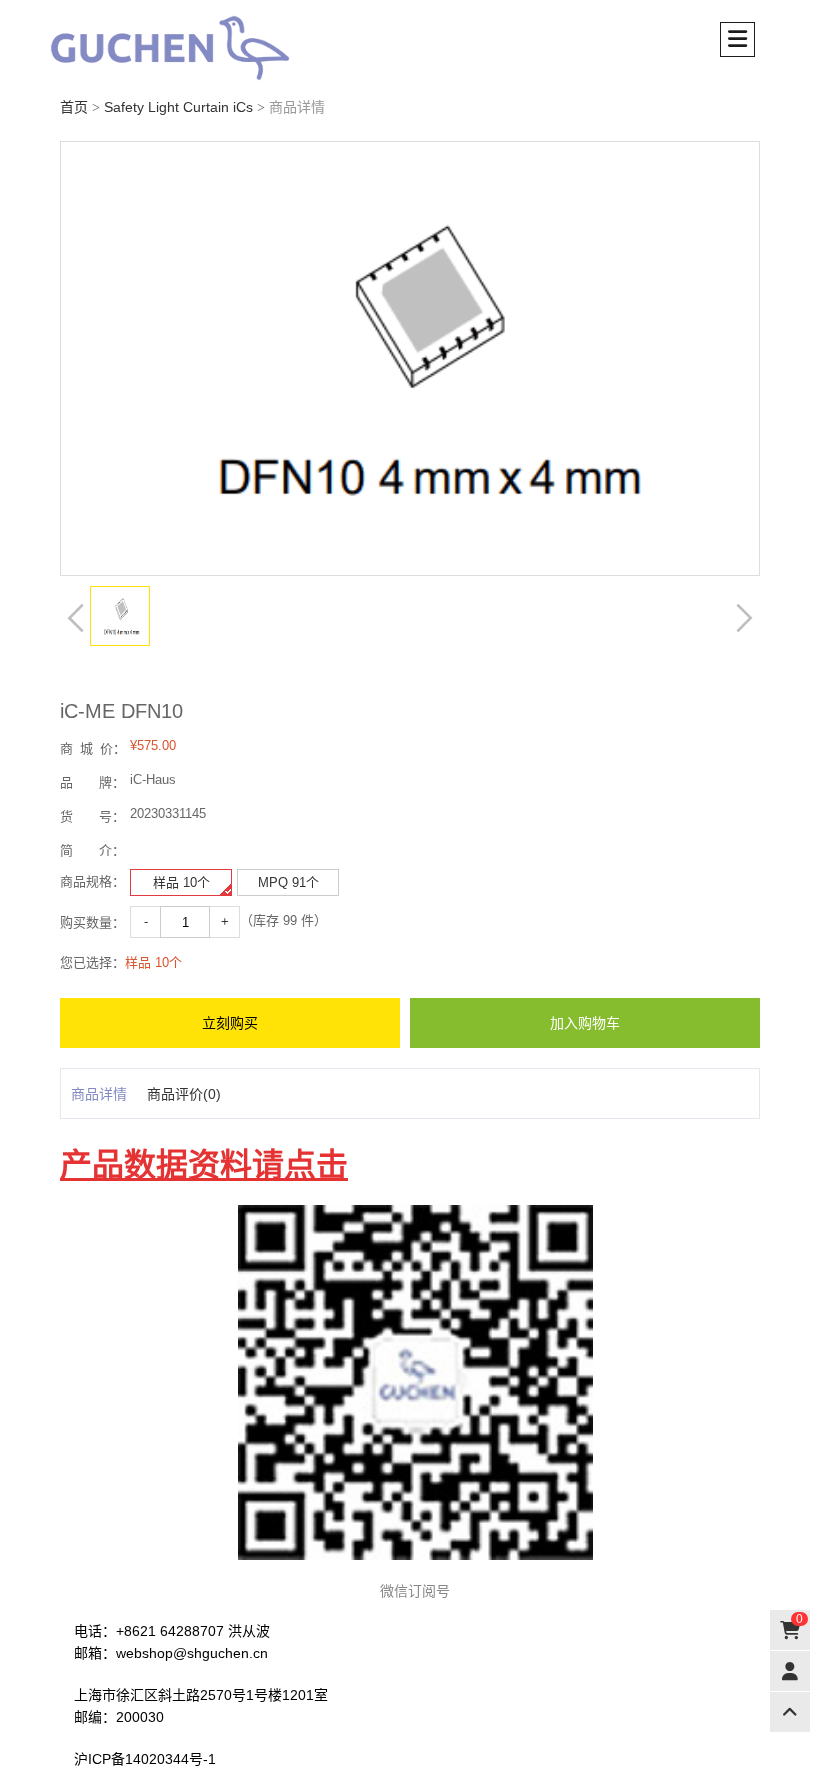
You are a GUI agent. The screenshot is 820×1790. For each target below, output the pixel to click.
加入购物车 (585, 1023)
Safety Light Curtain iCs (178, 107)
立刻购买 (230, 1023)
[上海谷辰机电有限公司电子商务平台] (200, 48)
